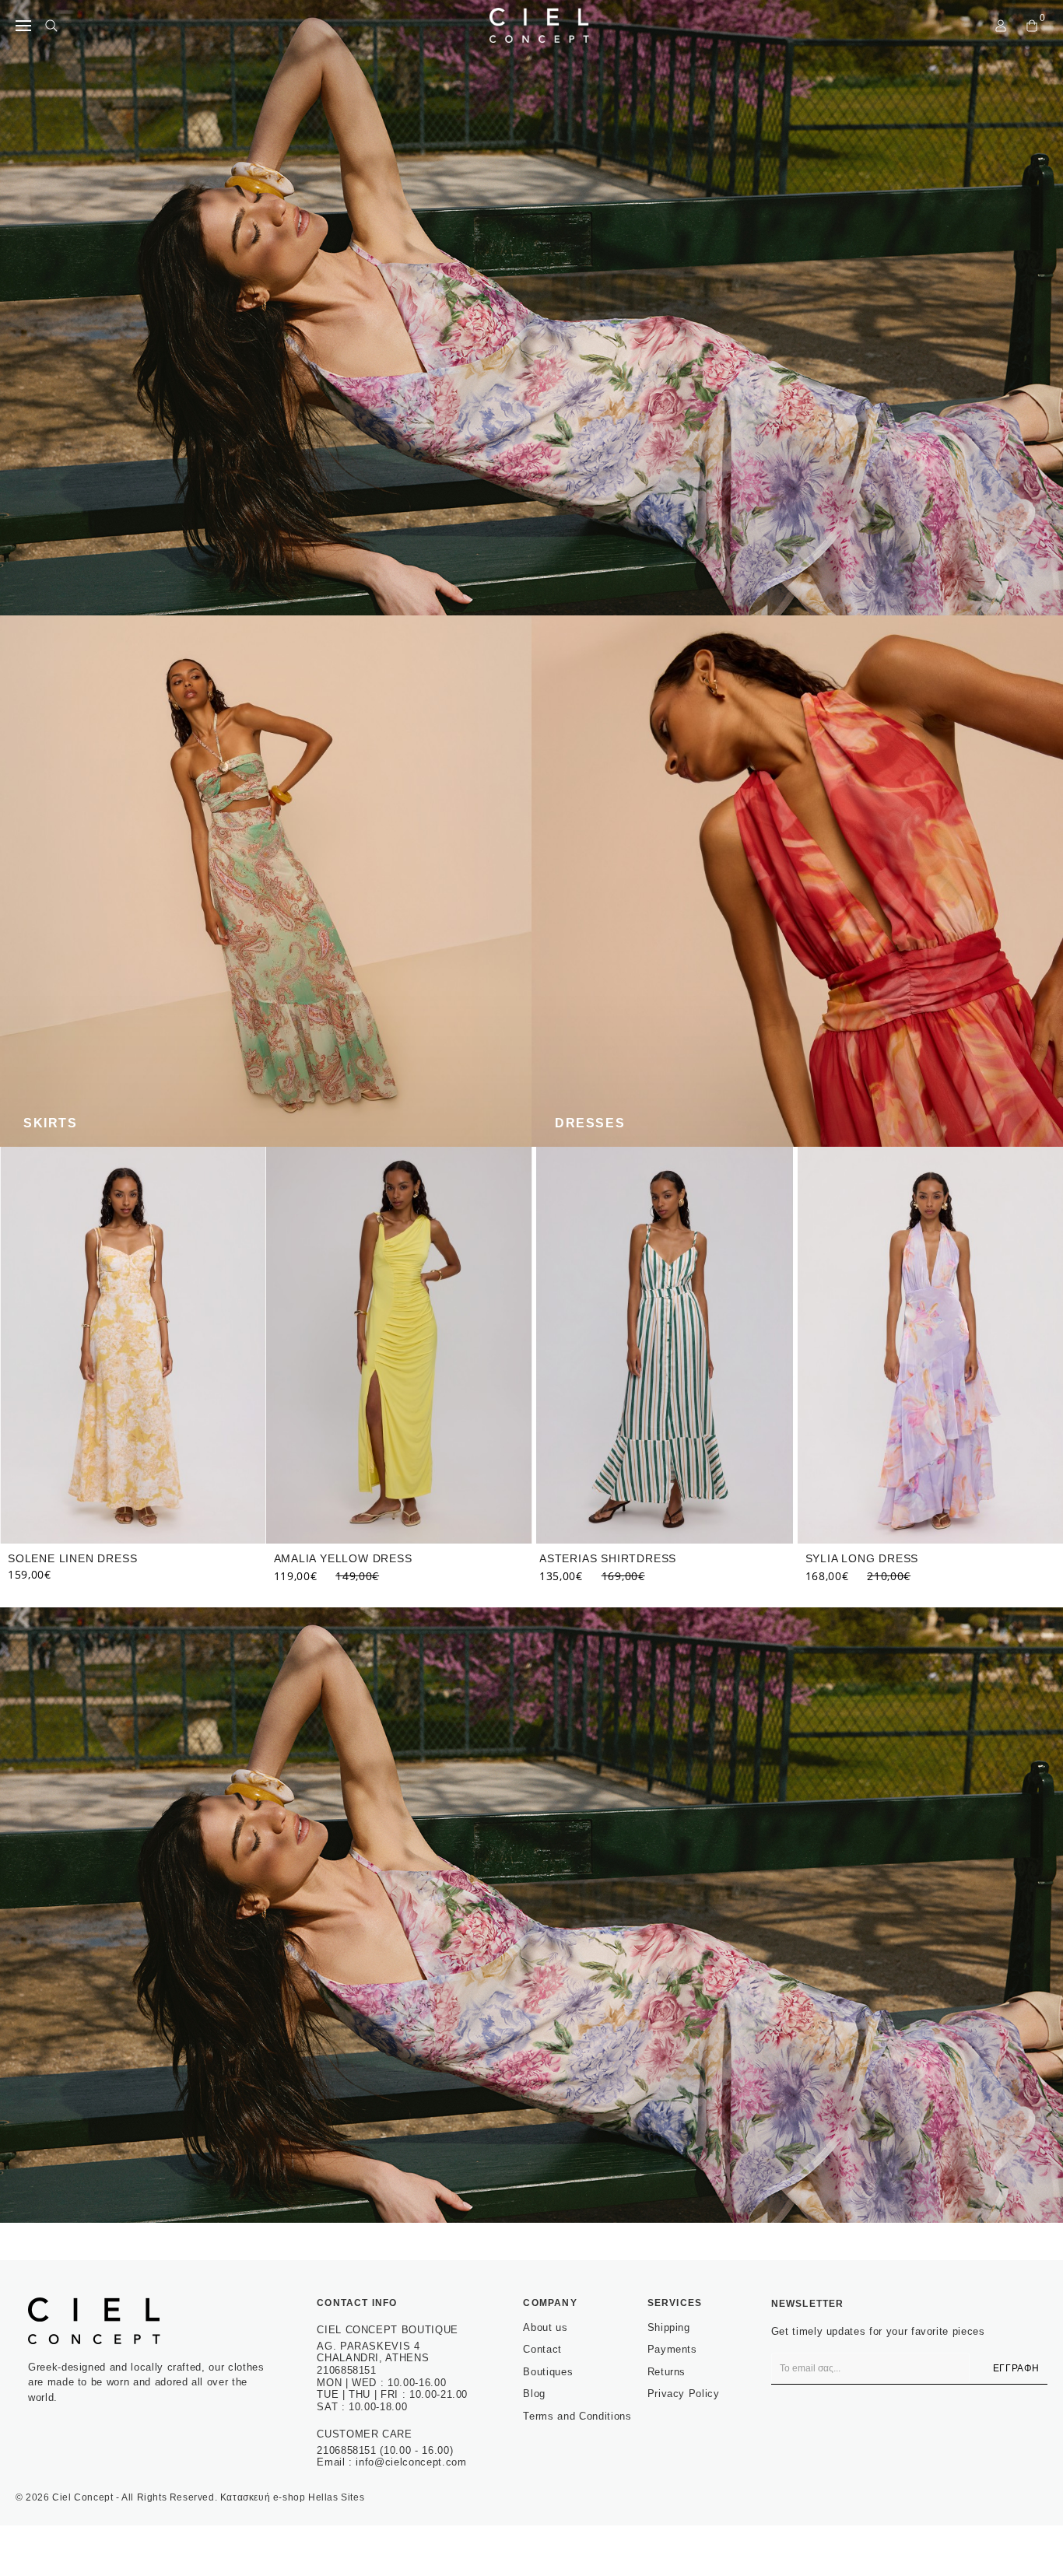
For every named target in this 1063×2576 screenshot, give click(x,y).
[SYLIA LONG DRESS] (665, 1345)
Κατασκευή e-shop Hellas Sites (292, 2497)
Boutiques (548, 2372)
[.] (531, 308)
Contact (542, 2349)
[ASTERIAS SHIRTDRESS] (399, 1345)
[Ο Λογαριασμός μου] (1001, 26)
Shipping (669, 2327)
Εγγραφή (1016, 2368)
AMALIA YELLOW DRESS (77, 1558)
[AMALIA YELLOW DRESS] (133, 1345)
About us (545, 2327)
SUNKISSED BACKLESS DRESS (893, 1558)
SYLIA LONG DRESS (596, 1558)
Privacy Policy (684, 2394)
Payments (672, 2349)
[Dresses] (797, 881)
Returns (667, 2372)
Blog (534, 2394)
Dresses (590, 1123)
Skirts (51, 1123)
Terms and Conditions (577, 2416)
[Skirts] (266, 881)
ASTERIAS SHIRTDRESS (342, 1558)
